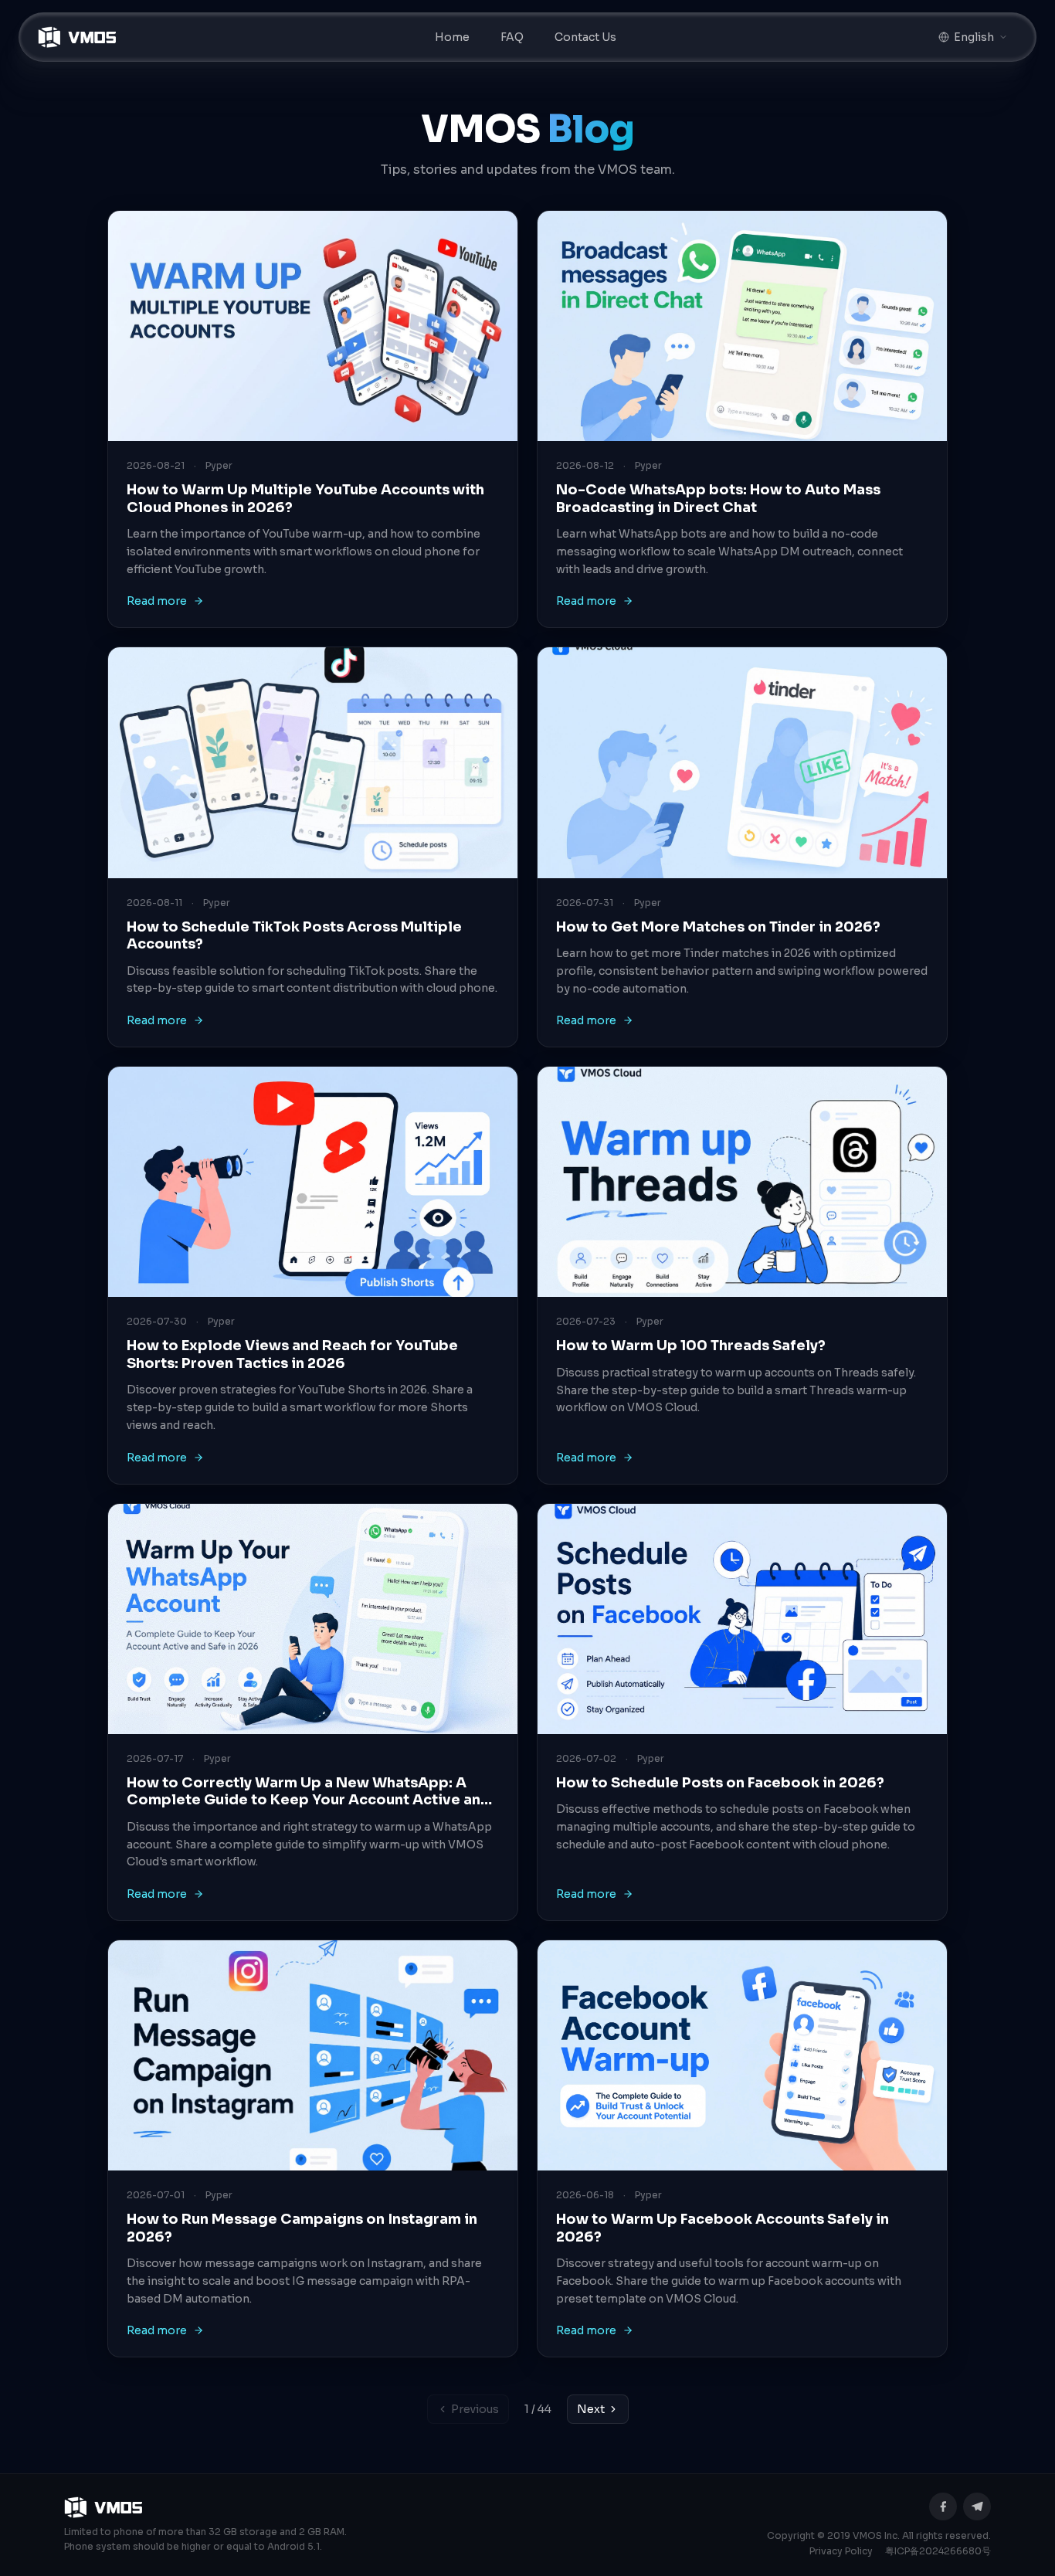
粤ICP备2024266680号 (938, 2551)
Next (591, 2409)
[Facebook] (943, 2506)
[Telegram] (977, 2506)
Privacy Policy (841, 2551)
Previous (475, 2409)
